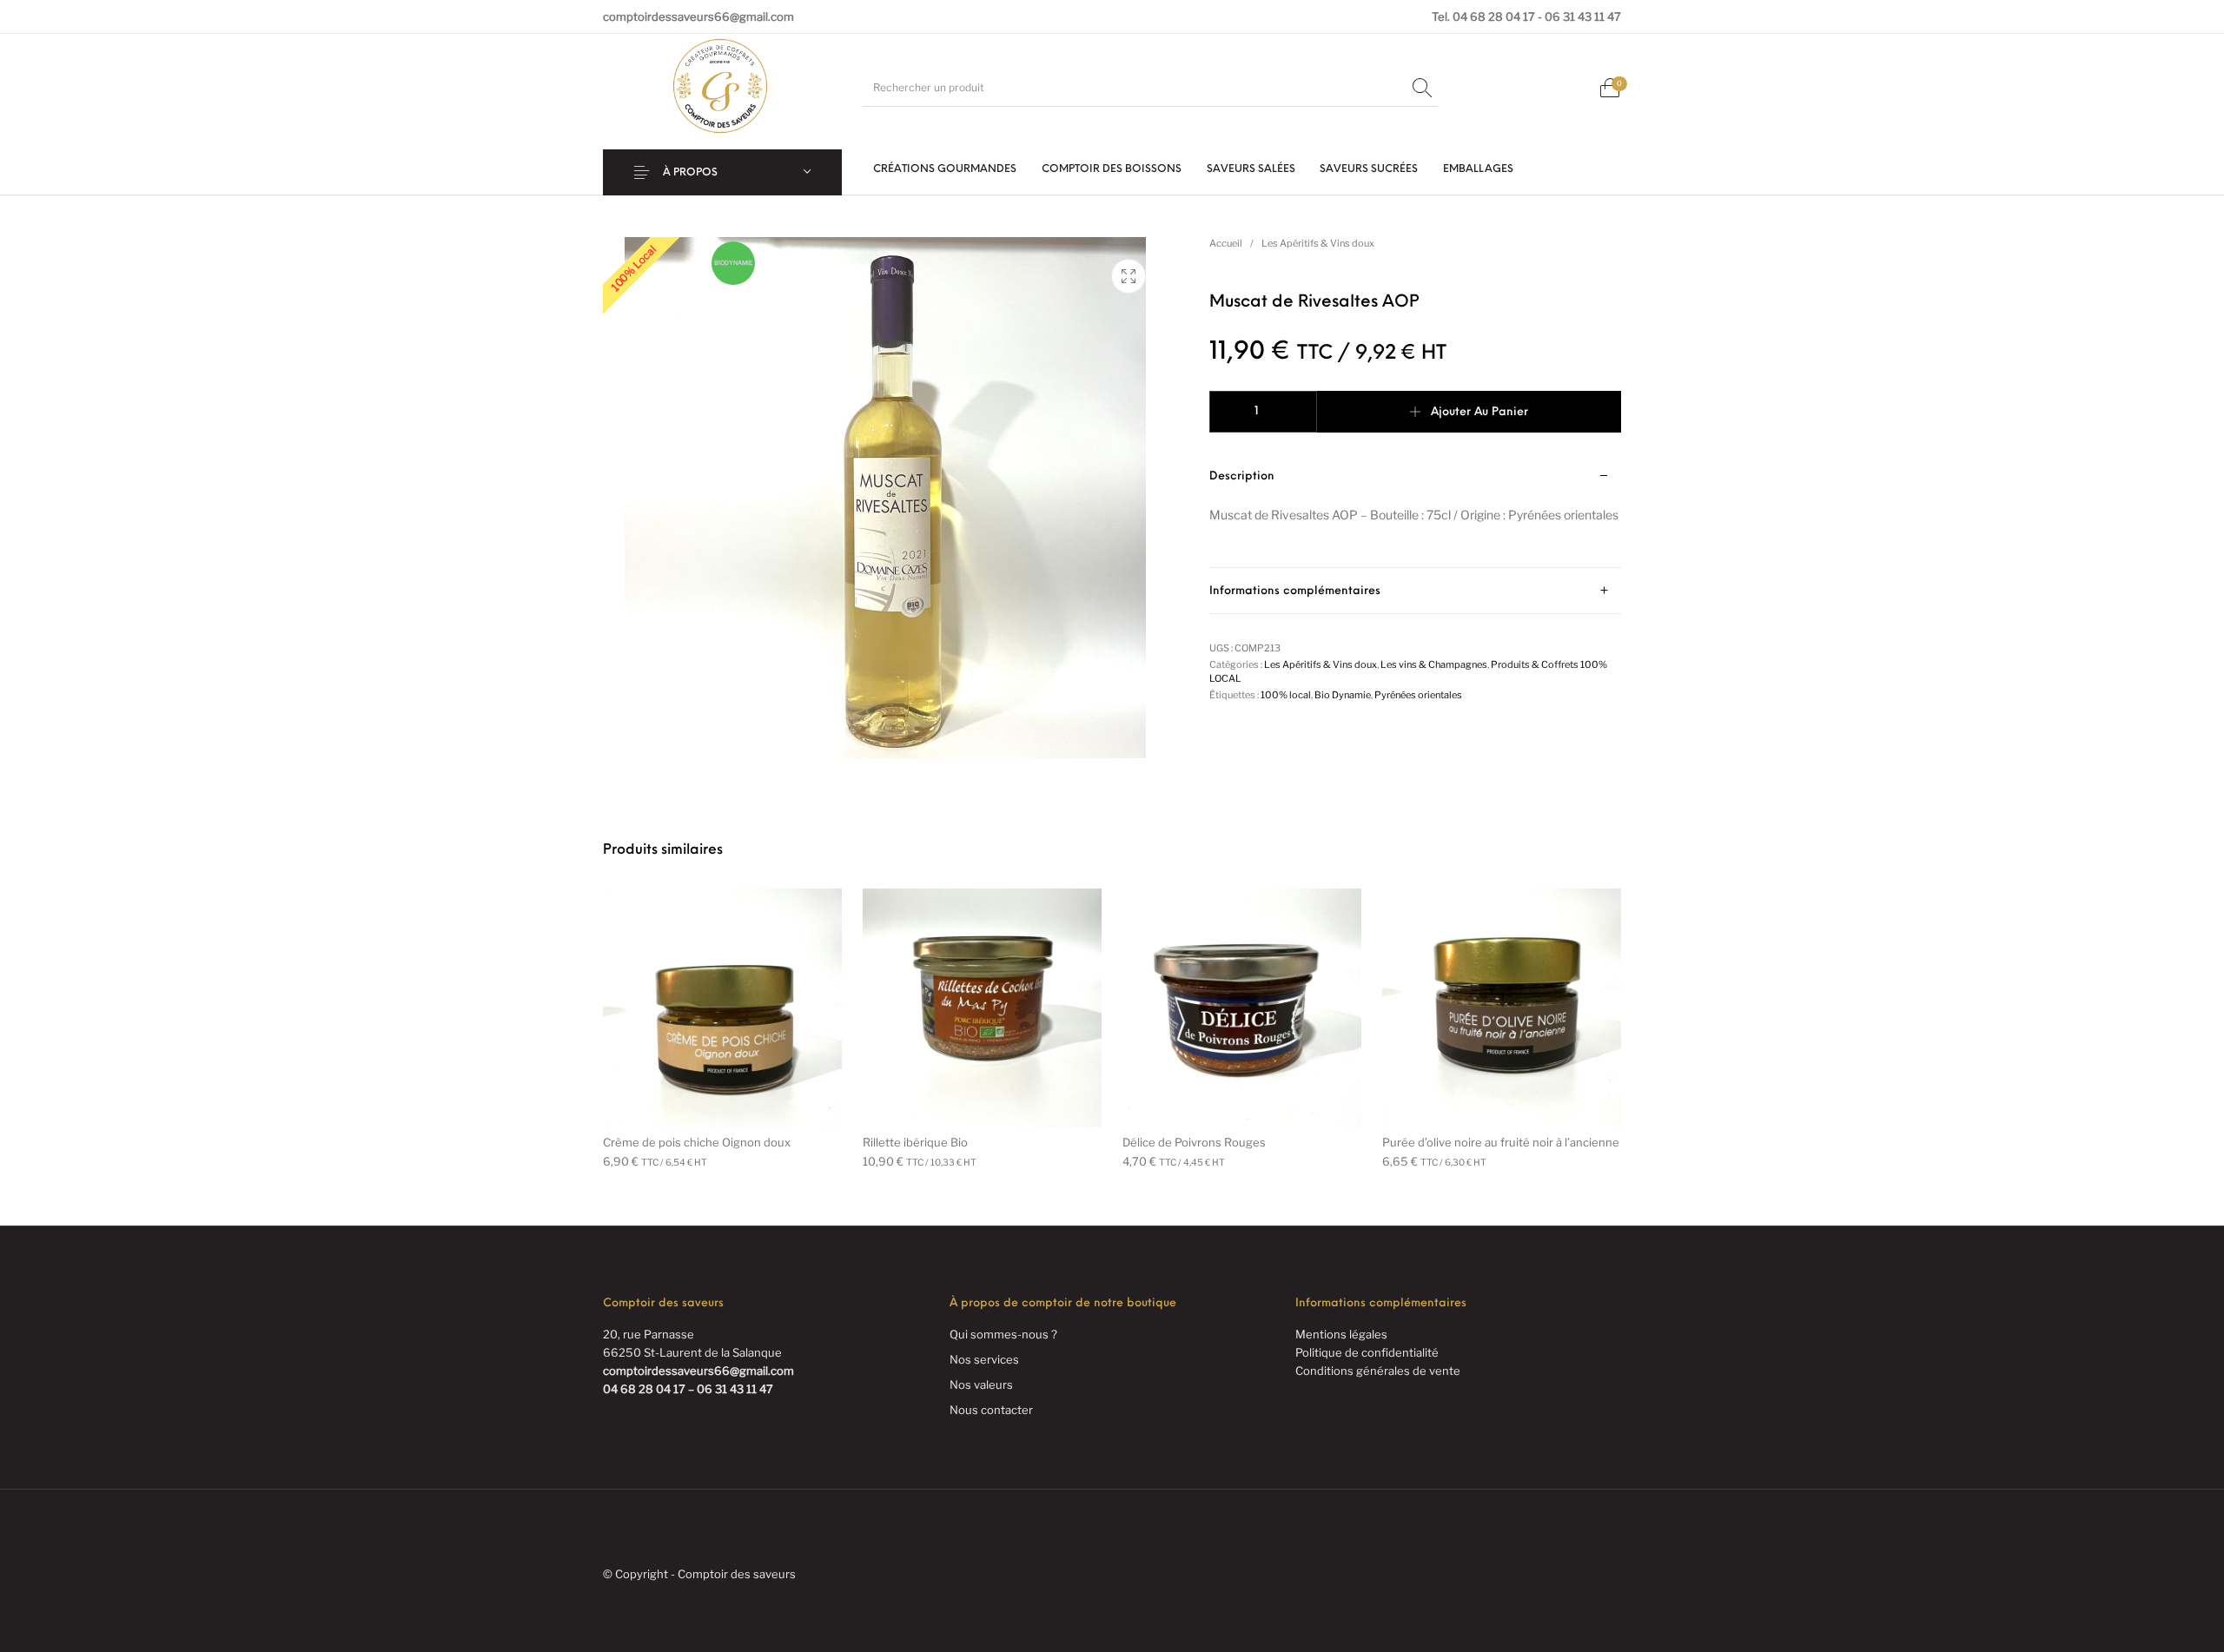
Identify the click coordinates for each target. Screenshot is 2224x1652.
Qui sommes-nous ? (1003, 1334)
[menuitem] (945, 170)
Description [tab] (1242, 476)
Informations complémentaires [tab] (1295, 591)
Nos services (984, 1359)
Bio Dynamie (1343, 695)
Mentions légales (1341, 1334)
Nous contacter (991, 1410)
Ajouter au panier (1479, 412)
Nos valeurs (981, 1384)
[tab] (1415, 511)
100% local (1286, 695)
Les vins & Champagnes (1434, 664)
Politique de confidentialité (1367, 1352)
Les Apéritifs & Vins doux (1318, 243)
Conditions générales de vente (1378, 1371)
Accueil (1226, 243)
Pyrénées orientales (1418, 695)
